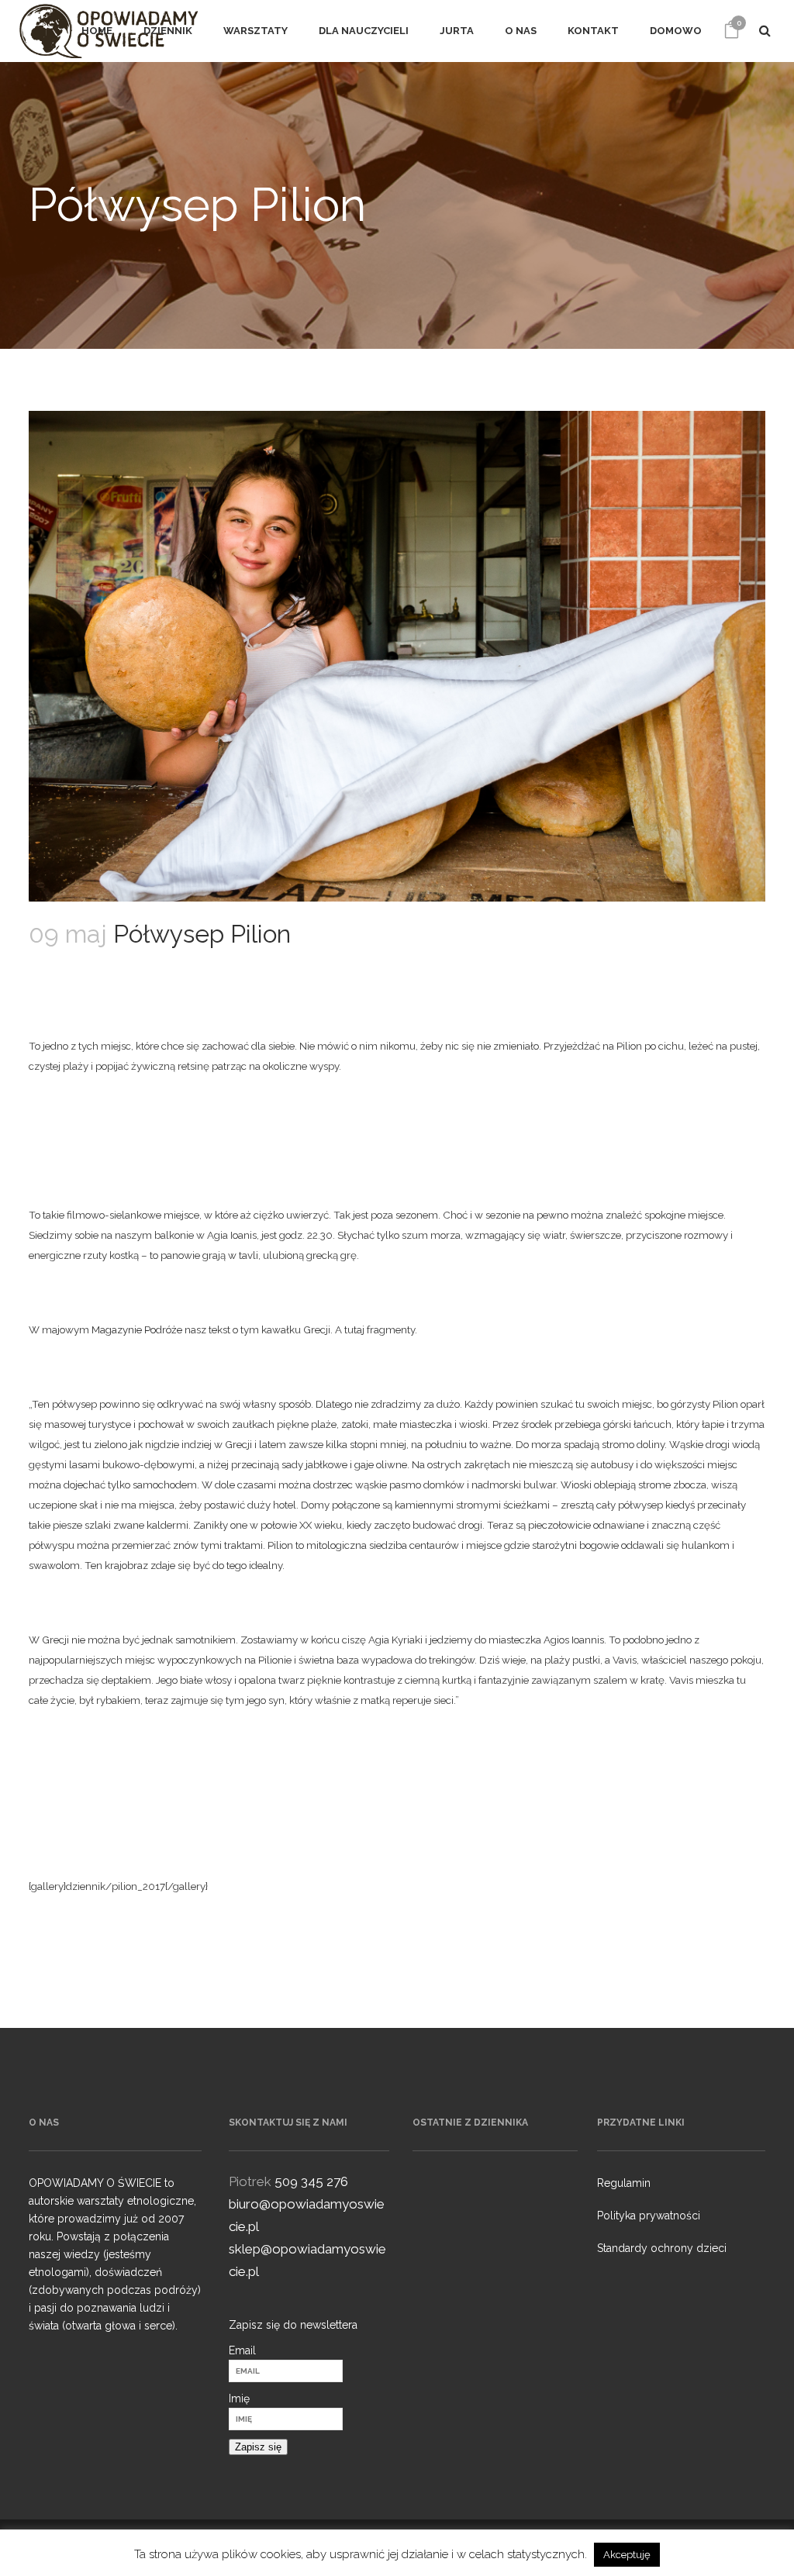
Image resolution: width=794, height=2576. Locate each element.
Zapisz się (258, 2447)
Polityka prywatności (649, 2216)
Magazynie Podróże (137, 1329)
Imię (239, 2398)
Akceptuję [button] (627, 2555)
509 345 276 (311, 2181)
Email (242, 2350)
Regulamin (624, 2183)
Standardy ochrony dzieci (662, 2248)
